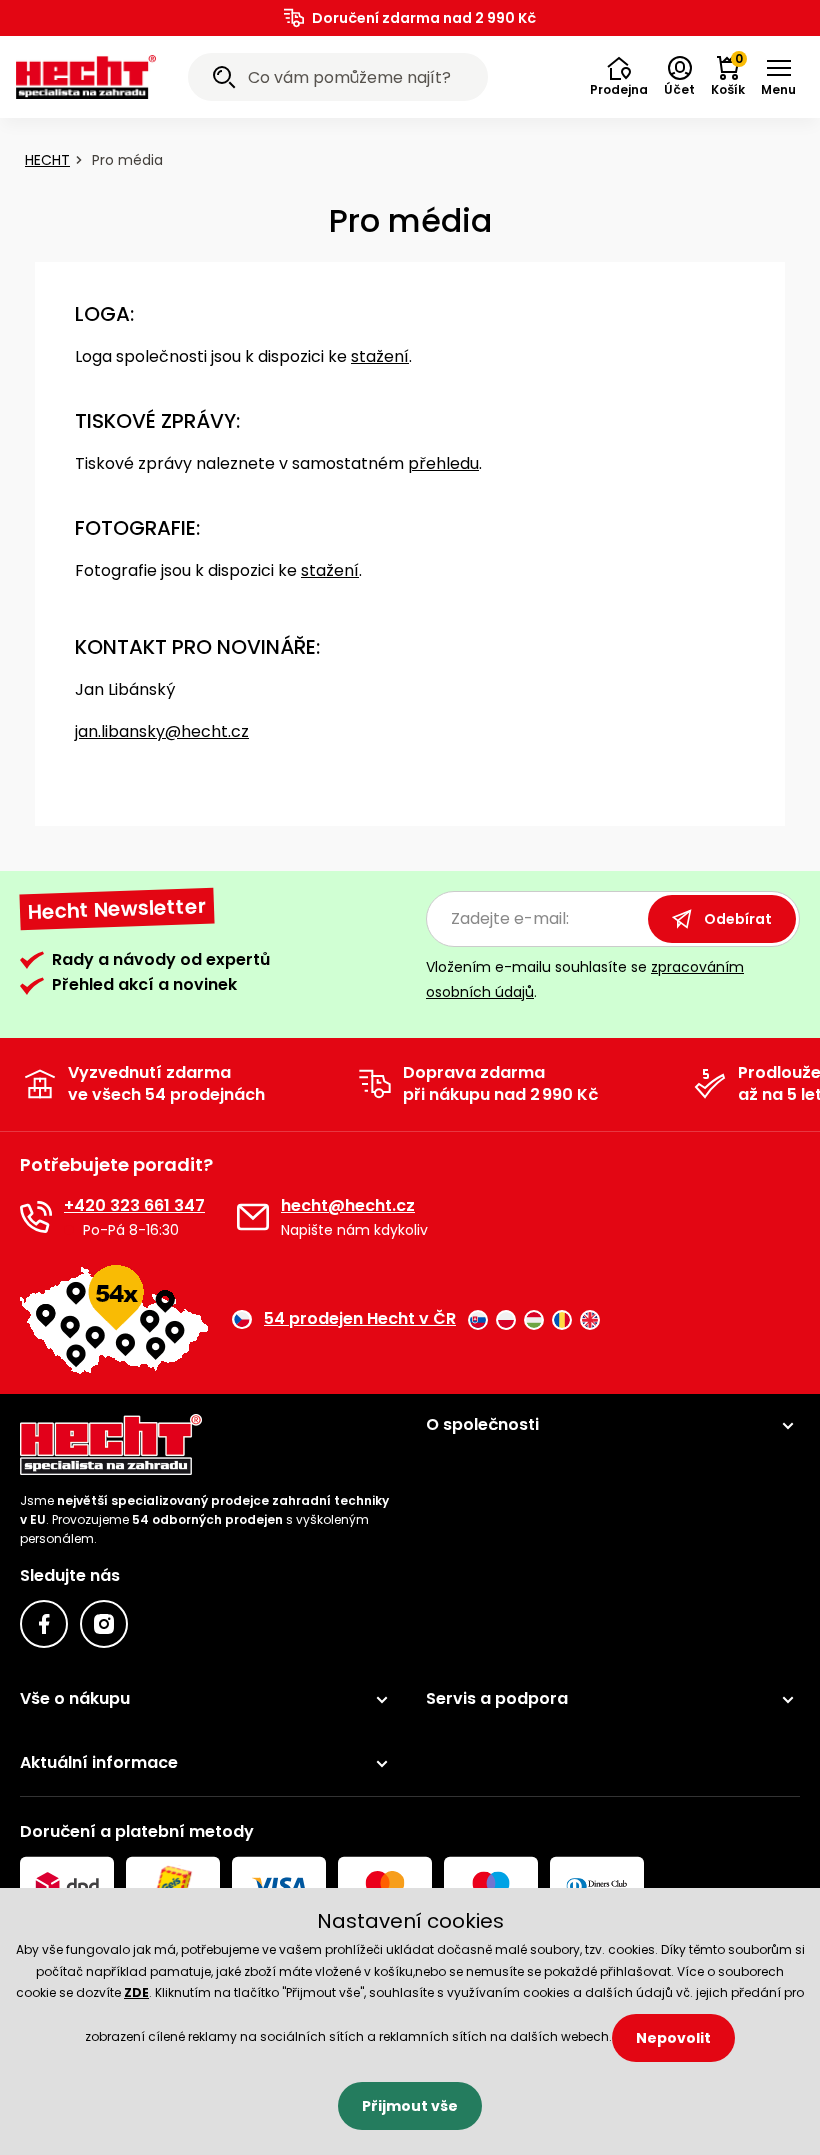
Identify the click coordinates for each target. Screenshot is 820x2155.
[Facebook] (44, 1624)
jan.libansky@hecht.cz (162, 731)
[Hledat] (224, 80)
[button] (619, 77)
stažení (380, 356)
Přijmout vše (410, 2106)
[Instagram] (104, 1624)
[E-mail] (253, 1217)
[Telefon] (36, 1217)
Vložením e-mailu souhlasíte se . (585, 979)
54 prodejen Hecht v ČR (360, 1319)
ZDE (136, 1992)
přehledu (443, 463)
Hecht (47, 160)
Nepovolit (673, 2038)
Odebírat (738, 919)
